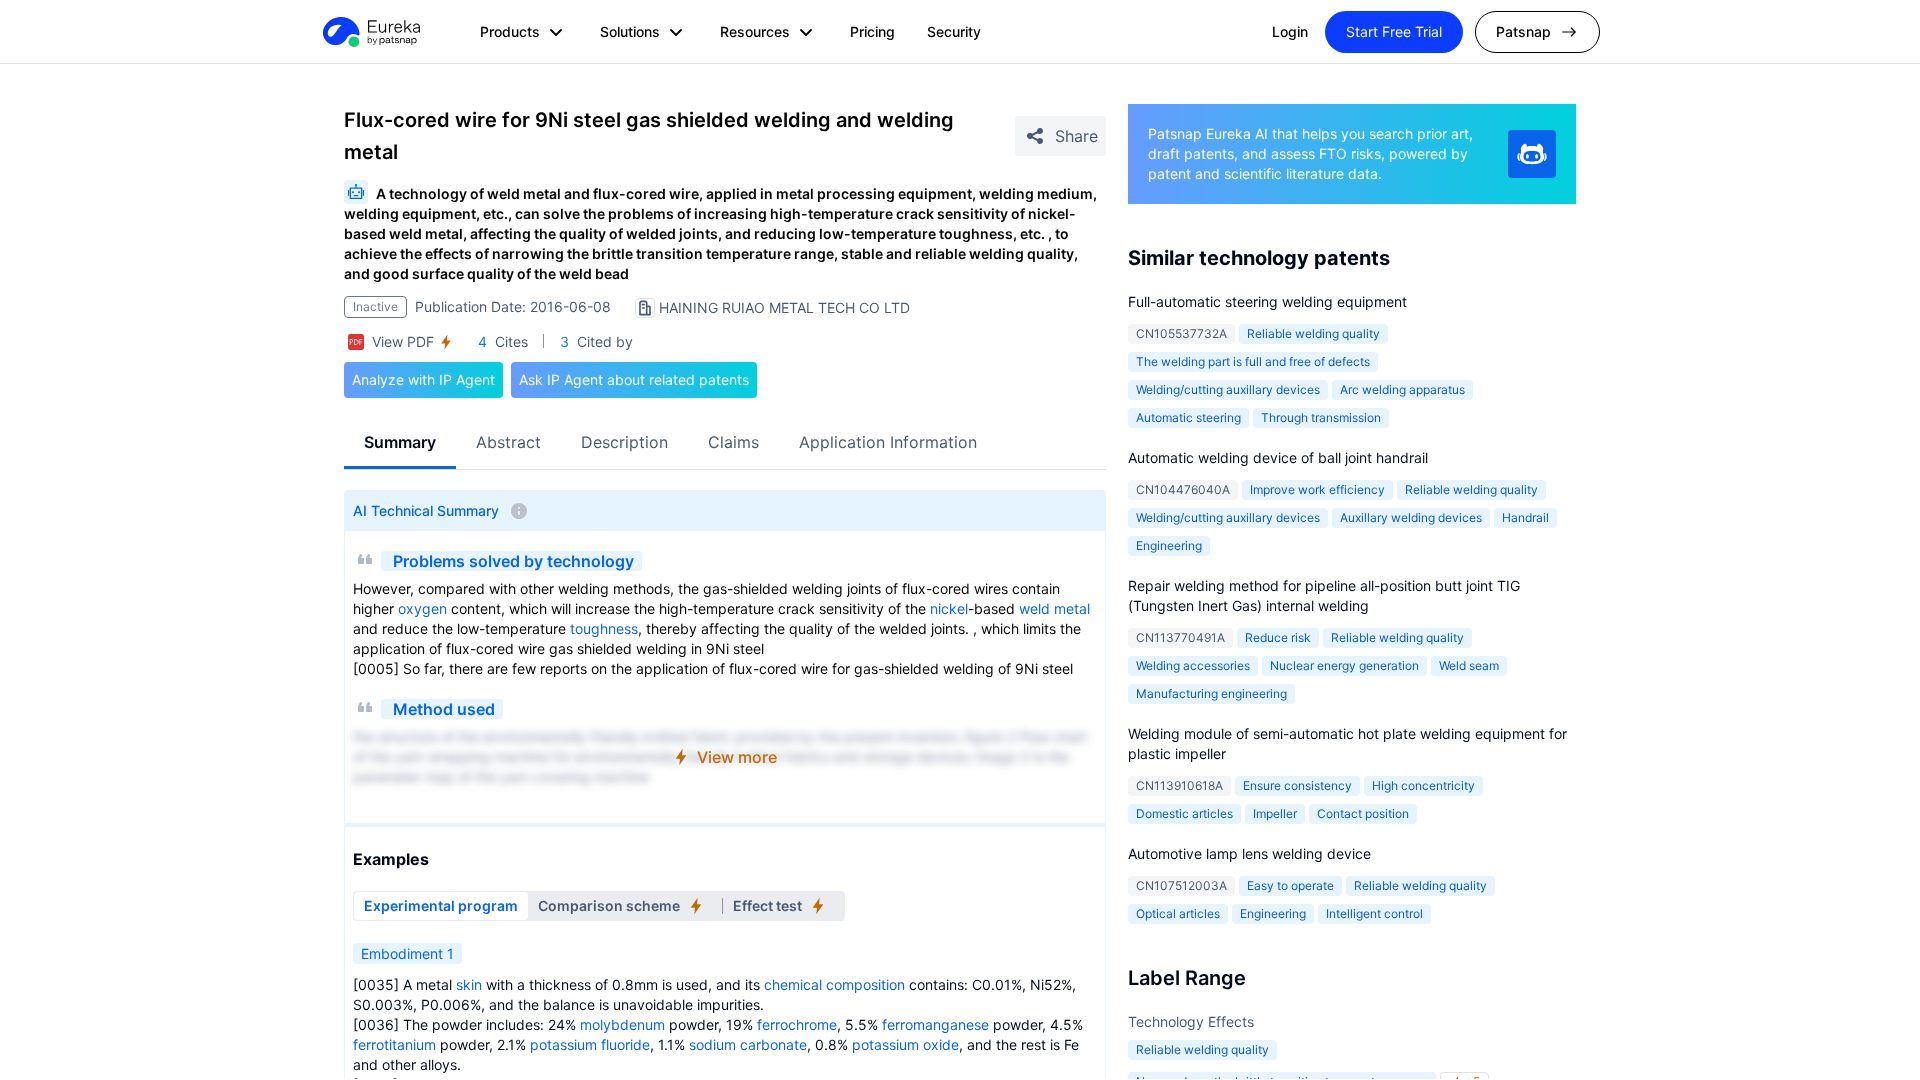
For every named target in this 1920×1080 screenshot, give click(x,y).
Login (1290, 31)
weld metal (1054, 608)
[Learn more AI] (1532, 154)
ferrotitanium (394, 1044)
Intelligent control (1374, 913)
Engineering (1169, 545)
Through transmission (1321, 417)
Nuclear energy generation (1344, 665)
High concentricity (1423, 785)
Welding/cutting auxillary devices (1228, 389)
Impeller (1275, 813)
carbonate (773, 1044)
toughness (604, 628)
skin (469, 984)
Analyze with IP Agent (423, 379)
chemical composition (834, 984)
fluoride (625, 1044)
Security (954, 31)
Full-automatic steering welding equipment (1267, 301)
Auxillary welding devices (1411, 517)
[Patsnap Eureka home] (370, 32)
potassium (563, 1044)
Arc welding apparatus (1402, 389)
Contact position (1363, 813)
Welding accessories (1193, 665)
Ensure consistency (1297, 785)
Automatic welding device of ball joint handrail (1278, 457)
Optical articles (1178, 913)
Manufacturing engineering (1211, 693)
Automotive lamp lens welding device (1249, 853)
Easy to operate (1290, 885)
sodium (712, 1044)
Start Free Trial (1394, 31)
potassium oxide (905, 1044)
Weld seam (1469, 665)
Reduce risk (1278, 637)
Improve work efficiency (1317, 489)
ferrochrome (797, 1024)
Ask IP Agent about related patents (634, 379)
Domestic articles (1184, 813)
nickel (949, 608)
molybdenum (622, 1024)
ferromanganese (935, 1024)
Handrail (1525, 517)
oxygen (422, 608)
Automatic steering (1188, 417)
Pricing (872, 31)
